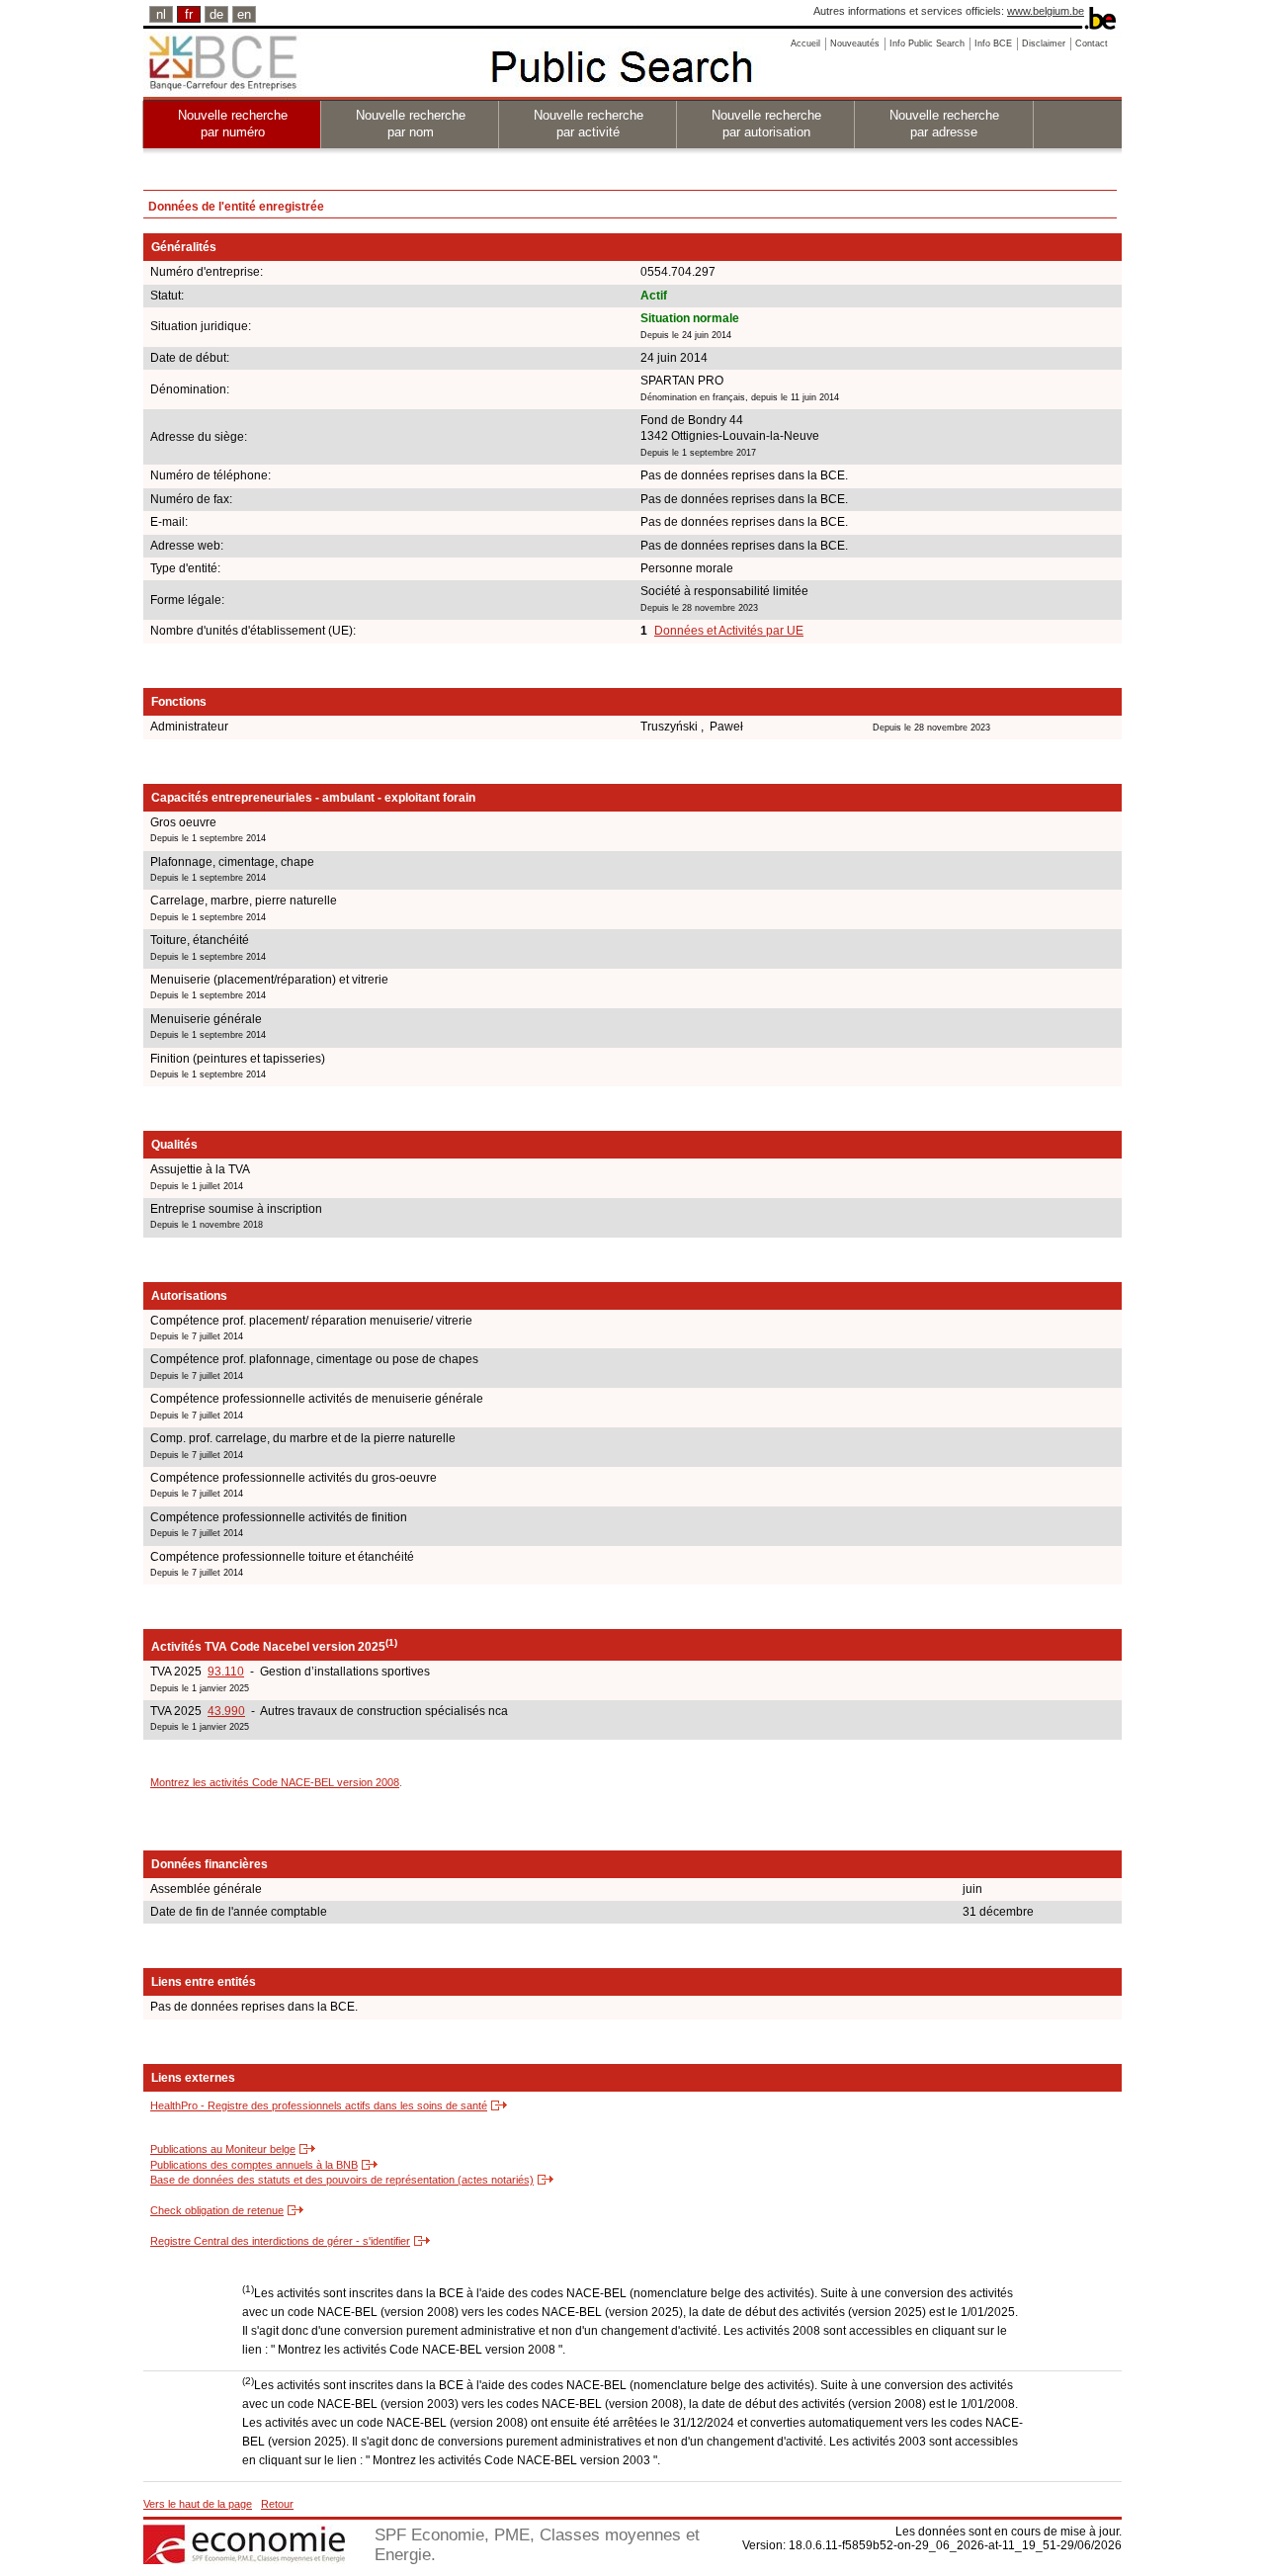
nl (161, 14)
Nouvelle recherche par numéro (233, 124)
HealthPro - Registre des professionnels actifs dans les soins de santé (319, 2105)
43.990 (226, 1711)
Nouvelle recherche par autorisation (766, 124)
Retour (277, 2504)
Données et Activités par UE (729, 631)
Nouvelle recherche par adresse (944, 124)
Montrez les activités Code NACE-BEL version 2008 (275, 1782)
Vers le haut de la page (198, 2504)
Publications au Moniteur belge (223, 2149)
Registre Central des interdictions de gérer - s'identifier (280, 2241)
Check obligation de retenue (217, 2210)
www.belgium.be (1046, 11)
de (216, 14)
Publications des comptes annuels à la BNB (254, 2165)
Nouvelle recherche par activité (589, 124)
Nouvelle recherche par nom (411, 124)
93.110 (226, 1672)
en (244, 14)
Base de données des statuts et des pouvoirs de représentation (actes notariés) (342, 2180)
